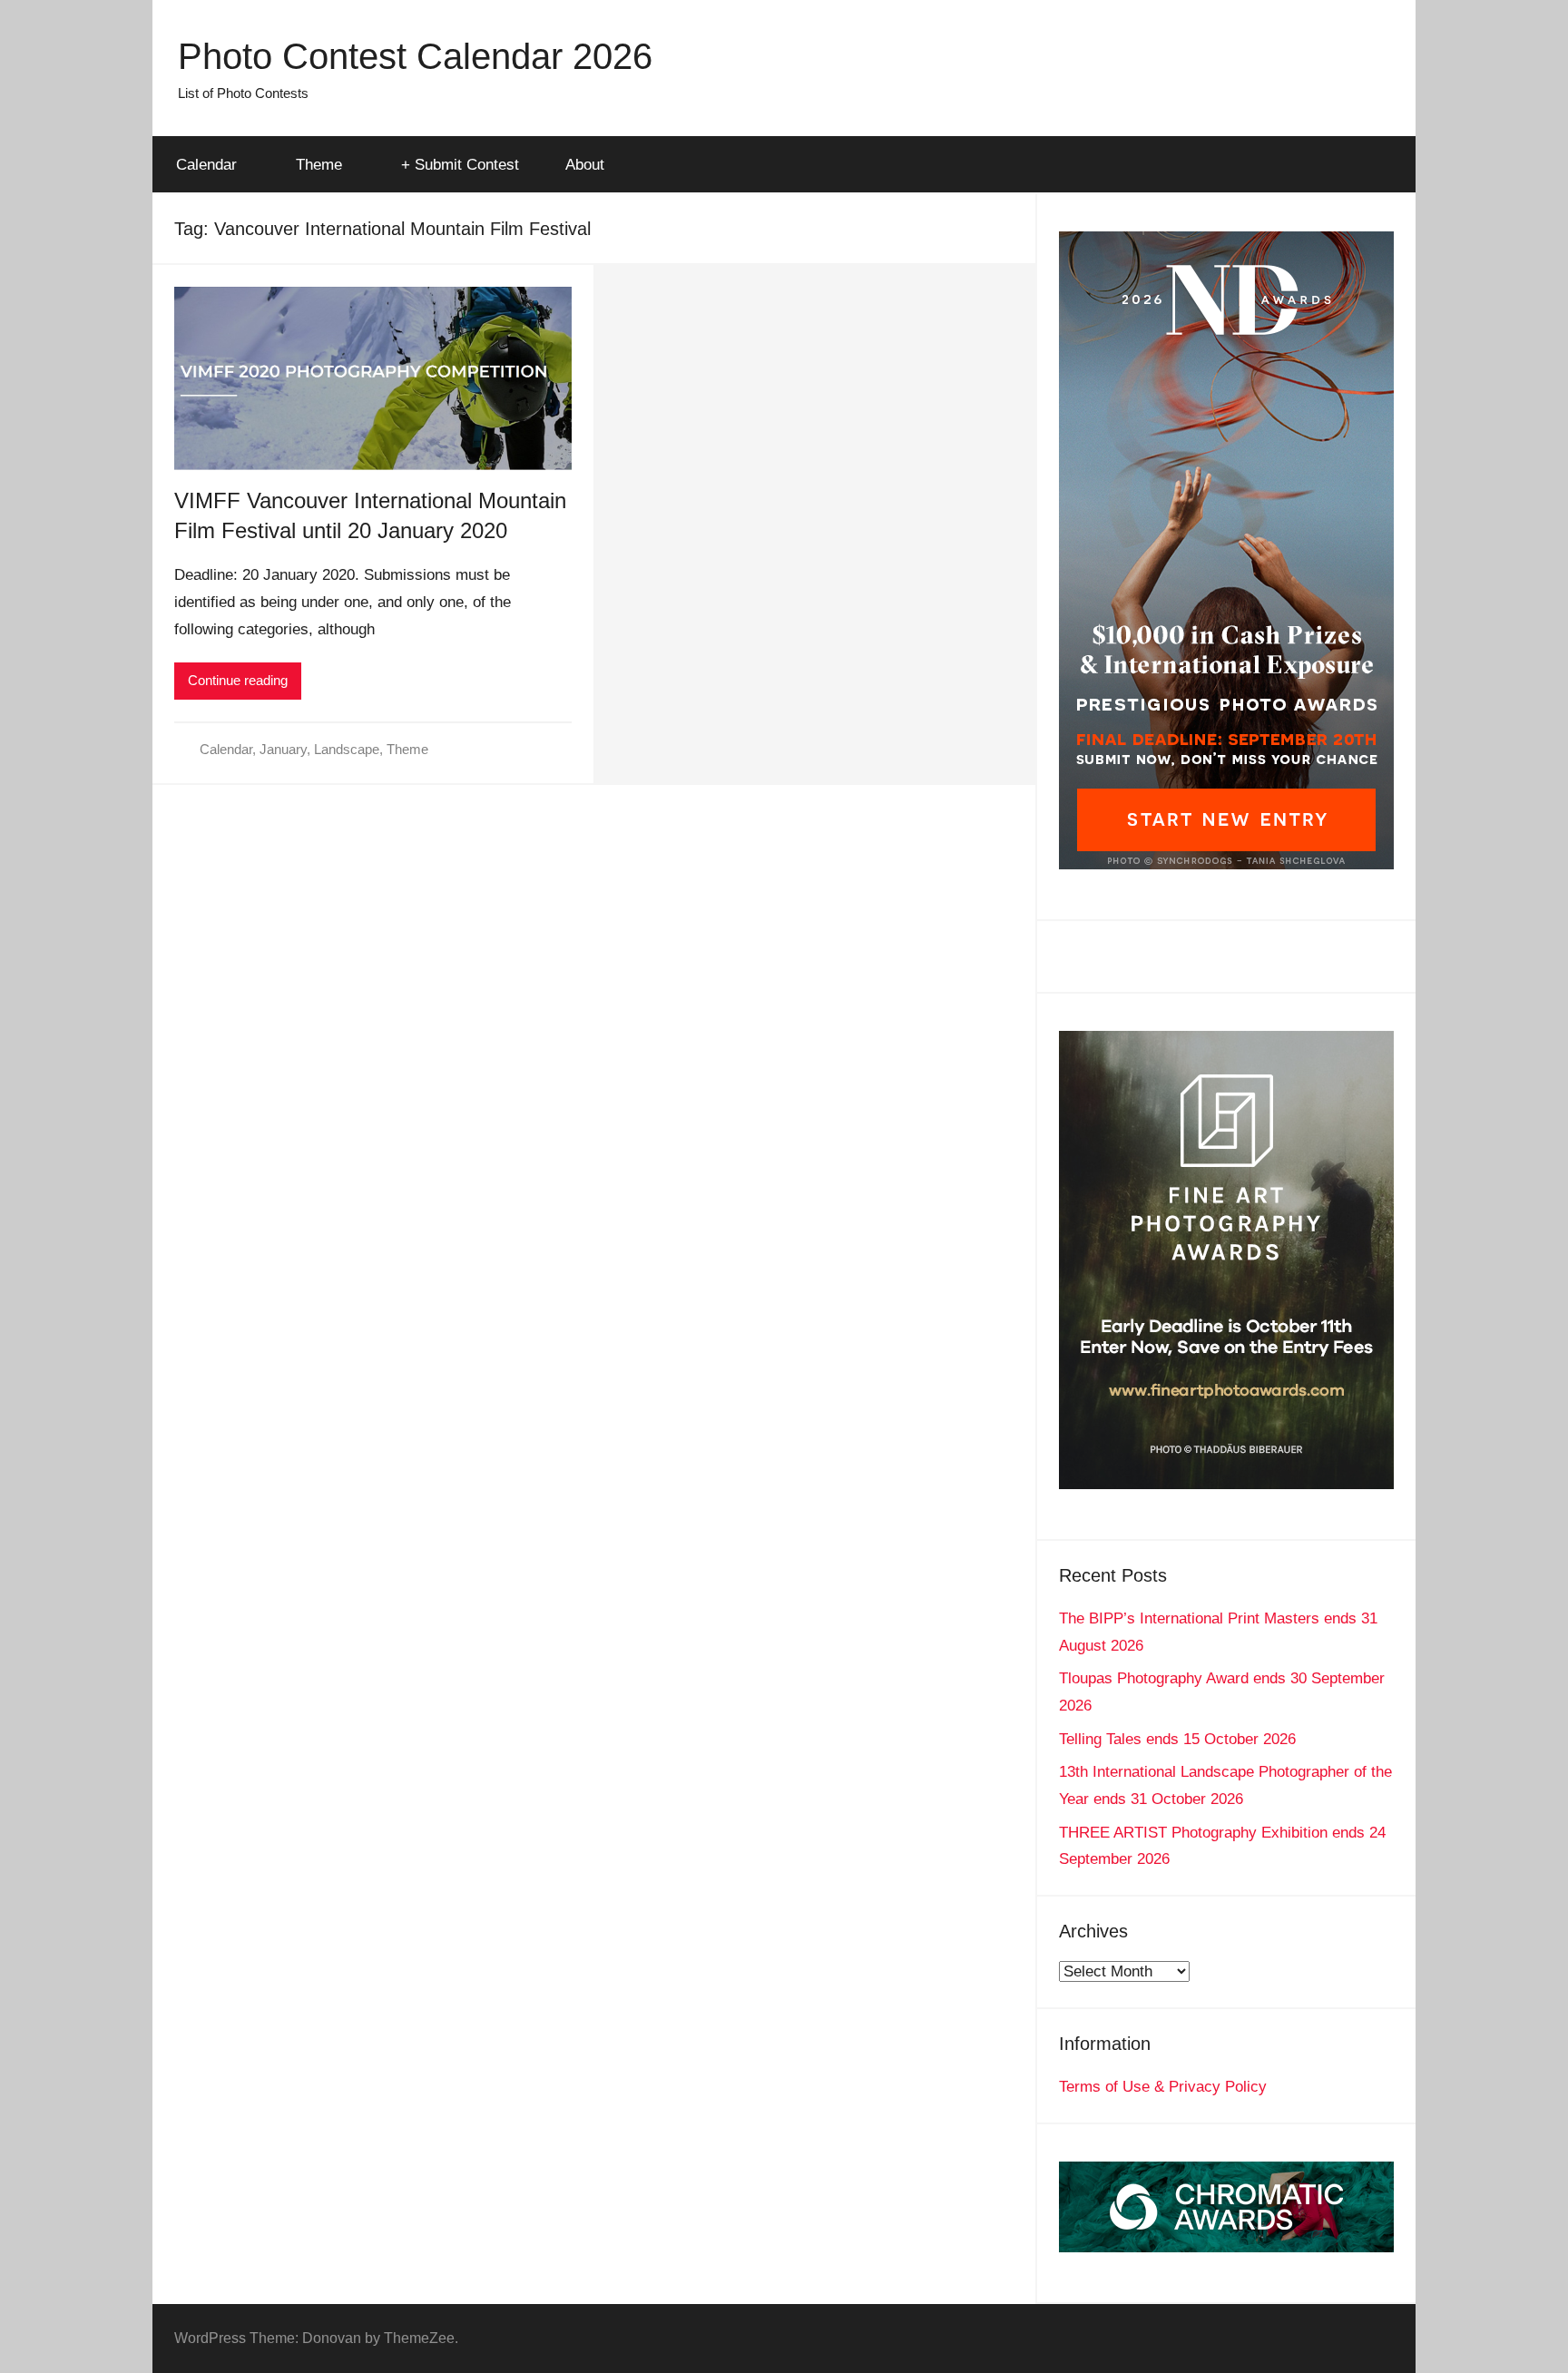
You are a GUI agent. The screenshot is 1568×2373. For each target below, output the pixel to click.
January (283, 749)
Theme (319, 165)
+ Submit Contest (460, 165)
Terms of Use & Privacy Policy (1163, 2087)
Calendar (206, 165)
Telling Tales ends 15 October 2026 (1177, 1739)
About (585, 165)
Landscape (347, 749)
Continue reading (238, 680)
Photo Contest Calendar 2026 (415, 56)
